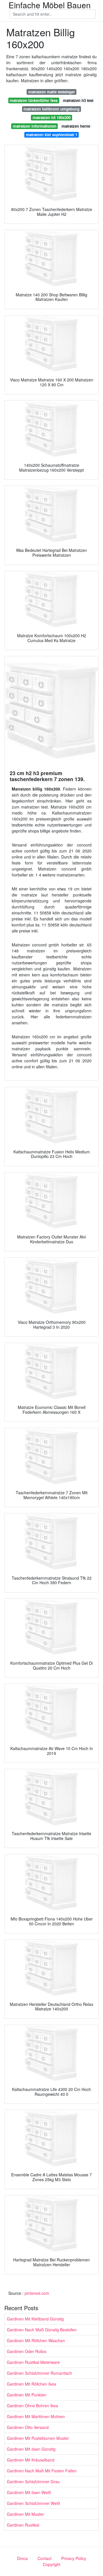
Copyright (52, 2564)
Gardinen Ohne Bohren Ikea (32, 2406)
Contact (44, 2558)
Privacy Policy (74, 2558)
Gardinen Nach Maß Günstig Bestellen (42, 2330)
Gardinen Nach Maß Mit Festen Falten (42, 2471)
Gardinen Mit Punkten (27, 2395)
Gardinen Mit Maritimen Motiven (36, 2416)
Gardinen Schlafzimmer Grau (33, 2482)
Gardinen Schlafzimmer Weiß (33, 2503)
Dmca (22, 2558)
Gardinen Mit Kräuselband (31, 2460)
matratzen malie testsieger (52, 92)
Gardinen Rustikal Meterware (33, 2362)
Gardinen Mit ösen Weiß (29, 2492)
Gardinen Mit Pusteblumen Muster (38, 2438)
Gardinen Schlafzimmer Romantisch (39, 2373)
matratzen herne (76, 126)
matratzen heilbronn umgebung (51, 109)
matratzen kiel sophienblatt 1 (52, 135)
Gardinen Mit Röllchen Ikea (31, 2384)
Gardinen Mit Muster (25, 2514)
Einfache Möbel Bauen (50, 5)
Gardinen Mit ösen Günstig (31, 2449)
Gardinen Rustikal (23, 2525)
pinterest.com (37, 2293)
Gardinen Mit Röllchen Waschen (36, 2340)
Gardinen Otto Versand (28, 2427)
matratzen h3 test (78, 100)
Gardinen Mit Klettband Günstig (35, 2319)
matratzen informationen (35, 126)
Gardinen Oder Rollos (27, 2351)
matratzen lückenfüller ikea (34, 100)
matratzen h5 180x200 (52, 117)
